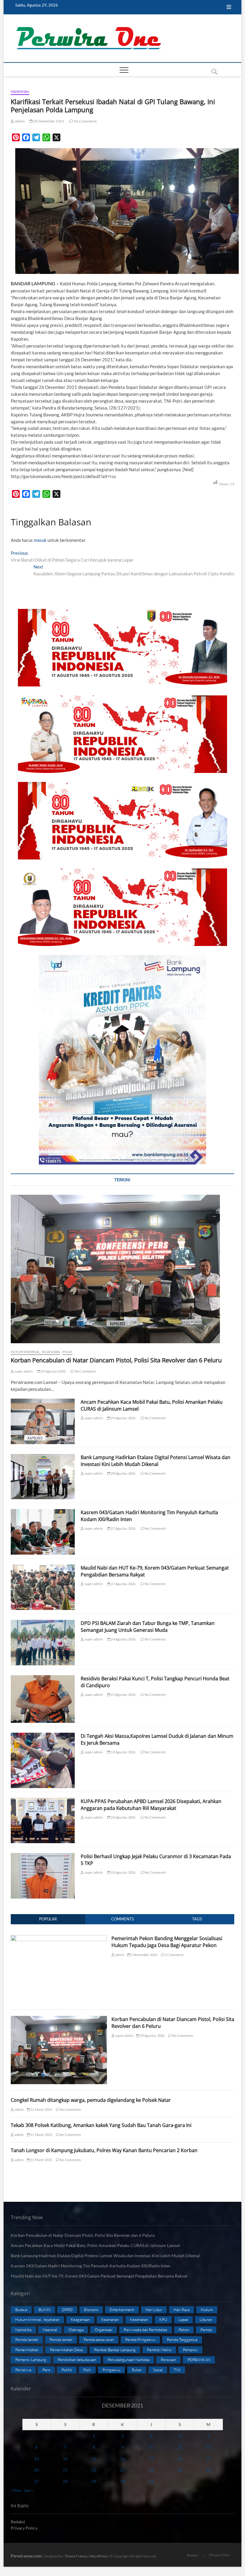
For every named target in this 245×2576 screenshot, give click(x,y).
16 (122, 2459)
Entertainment (122, 2310)
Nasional (20, 91)
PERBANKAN (199, 2360)
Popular (48, 1919)
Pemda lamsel (61, 2340)
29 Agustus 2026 (53, 1371)
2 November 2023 (144, 1955)
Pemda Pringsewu (140, 2340)
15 (94, 2459)
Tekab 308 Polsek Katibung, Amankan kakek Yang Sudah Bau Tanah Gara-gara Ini (101, 2125)
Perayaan (168, 2360)
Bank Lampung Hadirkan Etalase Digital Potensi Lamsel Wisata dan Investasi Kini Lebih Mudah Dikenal (156, 1461)
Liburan (206, 2319)
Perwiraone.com (26, 2556)
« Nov (16, 2490)
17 (151, 2459)
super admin (23, 1371)
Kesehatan (139, 2319)
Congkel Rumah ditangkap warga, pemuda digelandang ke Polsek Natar (91, 2100)
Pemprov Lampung (31, 2360)
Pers (46, 2370)
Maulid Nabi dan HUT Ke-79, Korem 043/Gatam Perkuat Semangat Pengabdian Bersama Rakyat (99, 2276)
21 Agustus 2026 (123, 1695)
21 (65, 2470)
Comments (122, 1919)
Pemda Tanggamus (182, 2340)
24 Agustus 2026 (123, 1639)
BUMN (45, 2310)
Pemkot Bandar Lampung (115, 2350)
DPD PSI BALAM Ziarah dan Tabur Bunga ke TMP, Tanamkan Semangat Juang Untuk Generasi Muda (148, 1627)
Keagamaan (80, 2319)
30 (122, 2481)
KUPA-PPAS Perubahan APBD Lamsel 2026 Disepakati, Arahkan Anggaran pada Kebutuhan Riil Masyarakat (151, 1805)
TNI (177, 2370)
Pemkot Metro (159, 2350)
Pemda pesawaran (99, 2340)
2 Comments (174, 1955)
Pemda (206, 2330)
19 (209, 2459)
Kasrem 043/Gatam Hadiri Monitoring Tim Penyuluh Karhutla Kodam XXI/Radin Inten (91, 2266)
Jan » (28, 2490)
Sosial (158, 2370)
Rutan (137, 2370)
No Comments (85, 121)
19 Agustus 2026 (123, 1752)
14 (65, 2459)
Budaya (21, 2310)
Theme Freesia (76, 2556)
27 (36, 2481)
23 (122, 2470)
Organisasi (104, 2330)
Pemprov (190, 2350)
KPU (163, 2319)
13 (36, 2459)
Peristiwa (23, 2370)
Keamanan (110, 2319)
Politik (67, 2370)
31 (151, 2481)
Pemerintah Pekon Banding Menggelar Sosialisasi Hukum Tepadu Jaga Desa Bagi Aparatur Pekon (167, 1942)
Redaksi (18, 2522)
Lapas (183, 2319)
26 (209, 2470)
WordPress (98, 2556)
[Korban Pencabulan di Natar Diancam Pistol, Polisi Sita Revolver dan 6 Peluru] (122, 1269)
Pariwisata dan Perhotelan (146, 2330)
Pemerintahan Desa (66, 2350)
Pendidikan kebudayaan (77, 2360)
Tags (197, 1919)
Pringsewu (111, 2370)
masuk (40, 540)
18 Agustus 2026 (123, 1817)
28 (65, 2481)
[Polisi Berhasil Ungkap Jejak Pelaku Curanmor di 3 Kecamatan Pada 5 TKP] (43, 1876)
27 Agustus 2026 (123, 1528)
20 (36, 2470)
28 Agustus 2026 (123, 1473)
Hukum (207, 2310)
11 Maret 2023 (41, 2109)
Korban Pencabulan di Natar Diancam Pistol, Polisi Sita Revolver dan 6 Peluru (116, 1360)
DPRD (67, 2310)
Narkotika (23, 2330)
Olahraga (76, 2330)
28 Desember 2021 (49, 121)
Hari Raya (182, 2310)
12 (209, 2447)
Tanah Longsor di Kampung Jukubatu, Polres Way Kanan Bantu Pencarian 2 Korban (104, 2150)
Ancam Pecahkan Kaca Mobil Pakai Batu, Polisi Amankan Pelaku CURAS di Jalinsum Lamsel (96, 2245)
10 (151, 2447)
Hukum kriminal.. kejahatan (35, 1352)
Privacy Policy (24, 2528)
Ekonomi (91, 2310)
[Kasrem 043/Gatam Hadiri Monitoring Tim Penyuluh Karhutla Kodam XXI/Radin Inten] (43, 1532)
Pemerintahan (27, 2350)
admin (19, 121)
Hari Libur (154, 2310)
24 (151, 2470)
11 (180, 2447)
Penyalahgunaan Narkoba (128, 2360)
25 (180, 2470)
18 (180, 2459)
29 (94, 2481)
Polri (67, 1352)
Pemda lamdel (27, 2340)
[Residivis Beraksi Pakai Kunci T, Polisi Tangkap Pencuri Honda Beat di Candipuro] (43, 1699)
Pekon (184, 2330)
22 (94, 2470)
